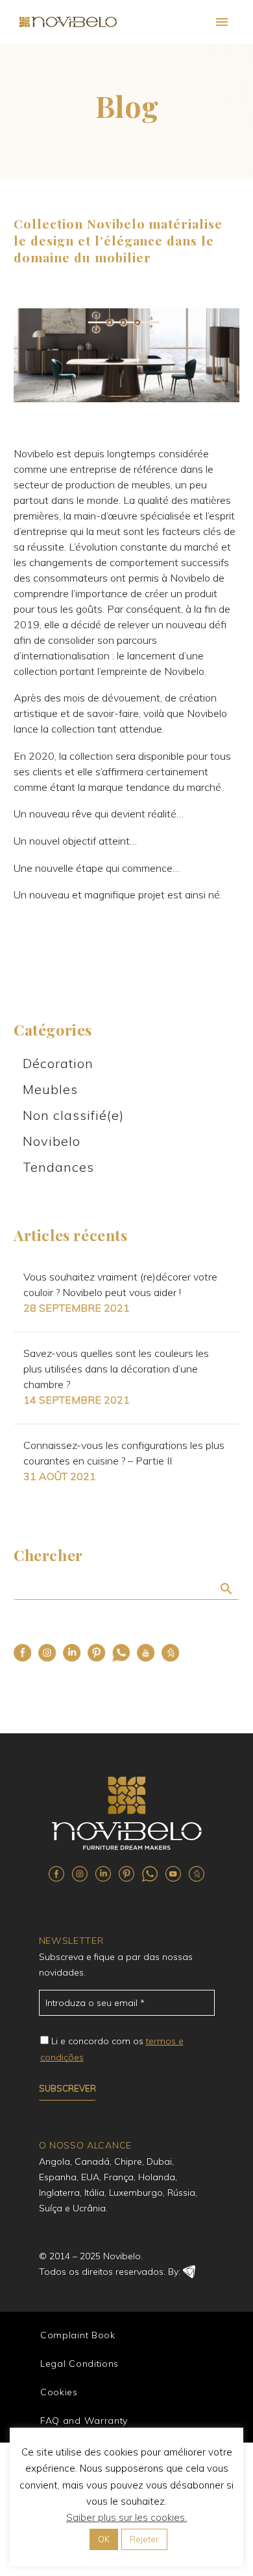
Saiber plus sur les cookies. (126, 2517)
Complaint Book (78, 2335)
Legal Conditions (79, 2364)
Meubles (50, 1089)
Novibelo (52, 1141)
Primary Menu (222, 22)
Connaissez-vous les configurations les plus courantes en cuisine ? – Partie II (124, 1453)
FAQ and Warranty (84, 2421)
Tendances (58, 1167)
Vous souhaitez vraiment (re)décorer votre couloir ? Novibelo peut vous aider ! (120, 1284)
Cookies (59, 2392)
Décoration (58, 1063)
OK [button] (104, 2539)
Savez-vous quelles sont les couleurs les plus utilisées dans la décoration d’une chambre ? (116, 1369)
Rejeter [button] (144, 2539)
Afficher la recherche (225, 1588)
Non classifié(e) (73, 1115)
